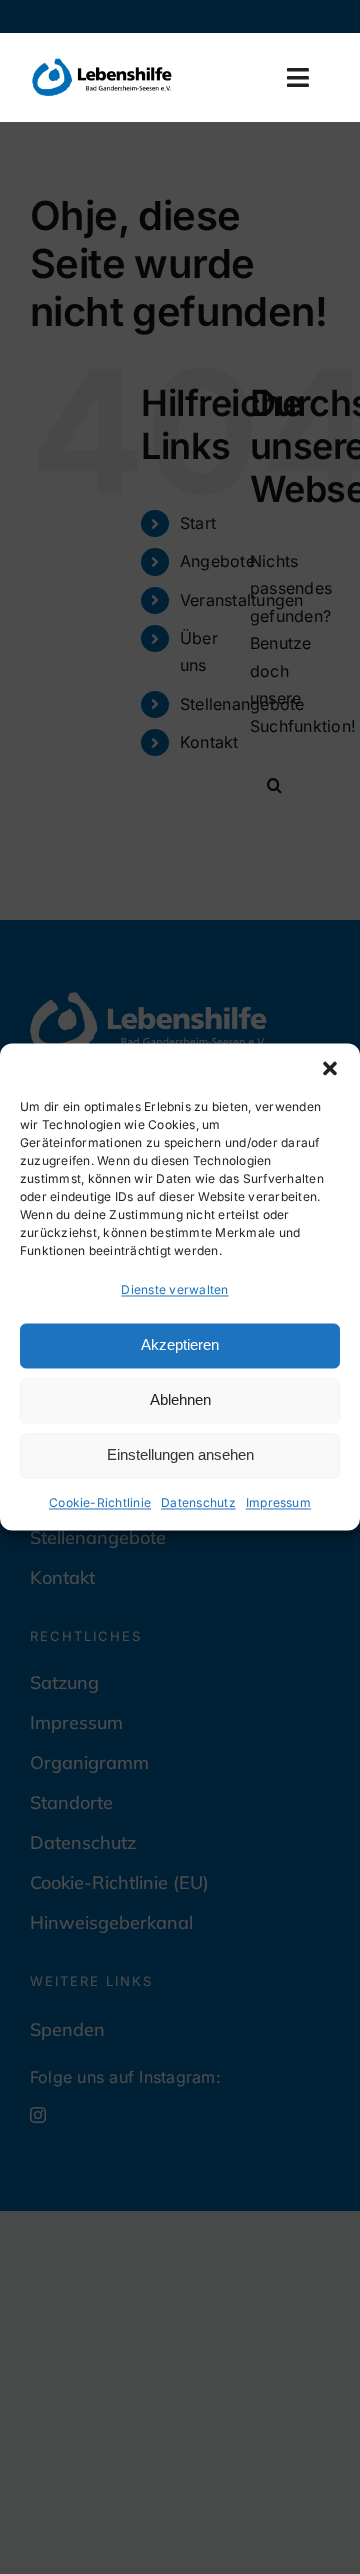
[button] (330, 1068)
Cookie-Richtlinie (100, 1502)
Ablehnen (180, 1400)
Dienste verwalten (174, 1289)
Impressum (278, 1502)
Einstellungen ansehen (180, 1455)
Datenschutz (198, 1502)
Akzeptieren (180, 1345)
